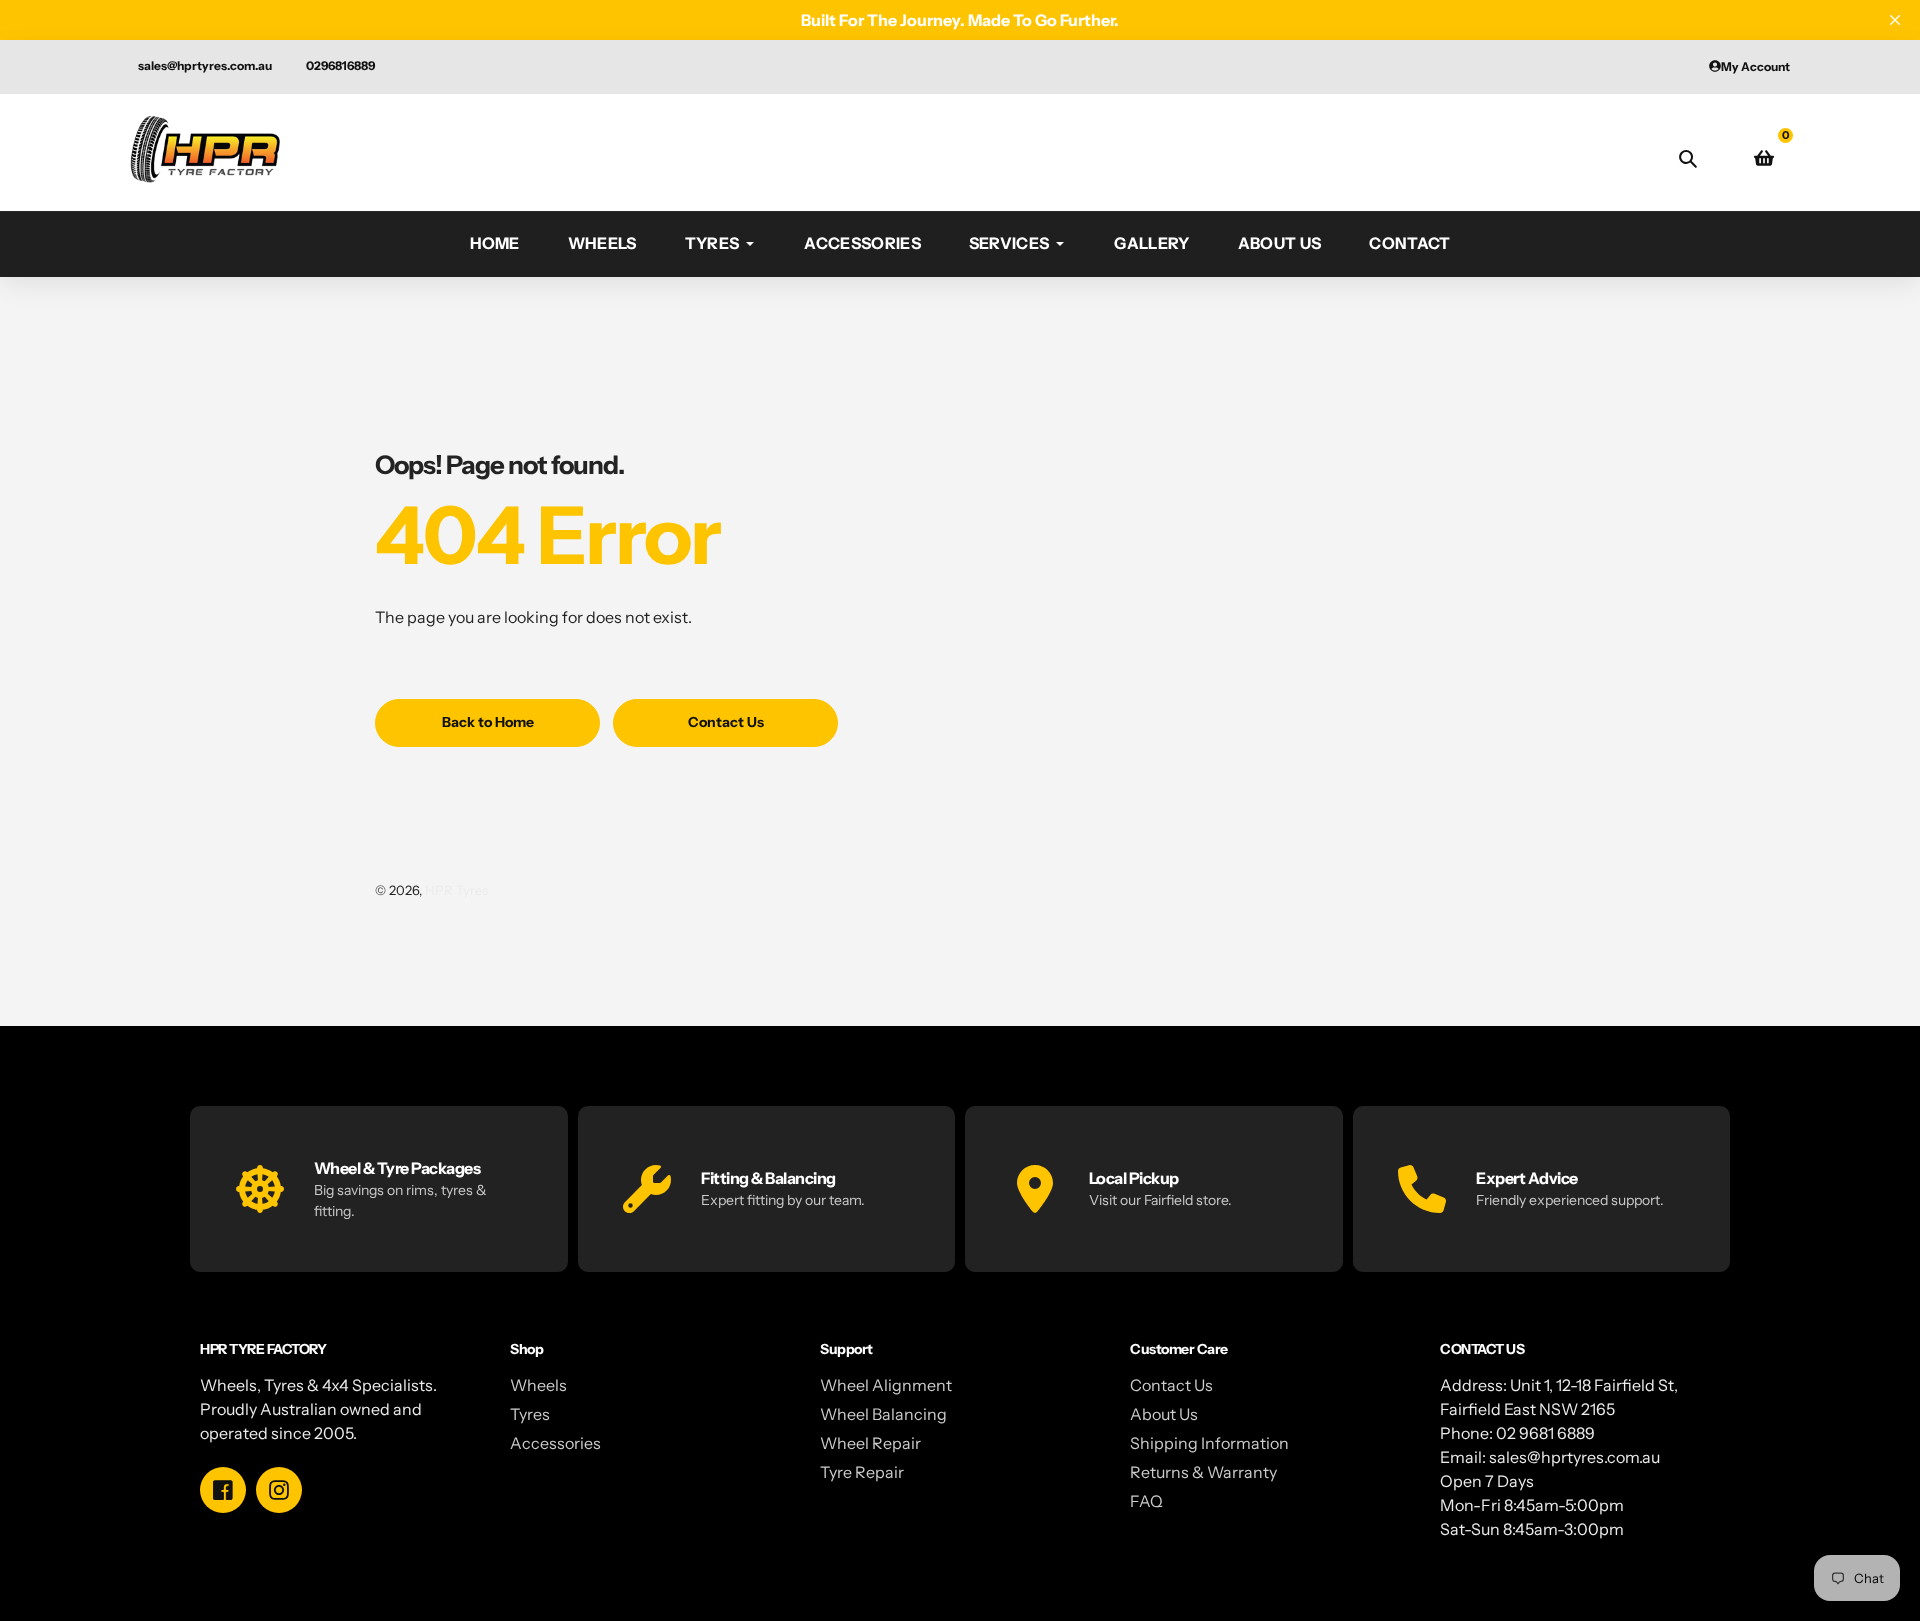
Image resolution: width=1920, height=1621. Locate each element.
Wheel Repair (870, 1443)
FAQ (1146, 1501)
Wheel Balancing (883, 1414)
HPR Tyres (456, 890)
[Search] (1688, 158)
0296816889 (340, 65)
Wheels (538, 1385)
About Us (1164, 1414)
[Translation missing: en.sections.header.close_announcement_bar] (1895, 20)
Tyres (530, 1414)
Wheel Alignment (886, 1385)
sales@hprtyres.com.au (205, 65)
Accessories (555, 1443)
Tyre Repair (862, 1472)
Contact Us (1171, 1385)
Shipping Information (1209, 1443)
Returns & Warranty (1203, 1472)
